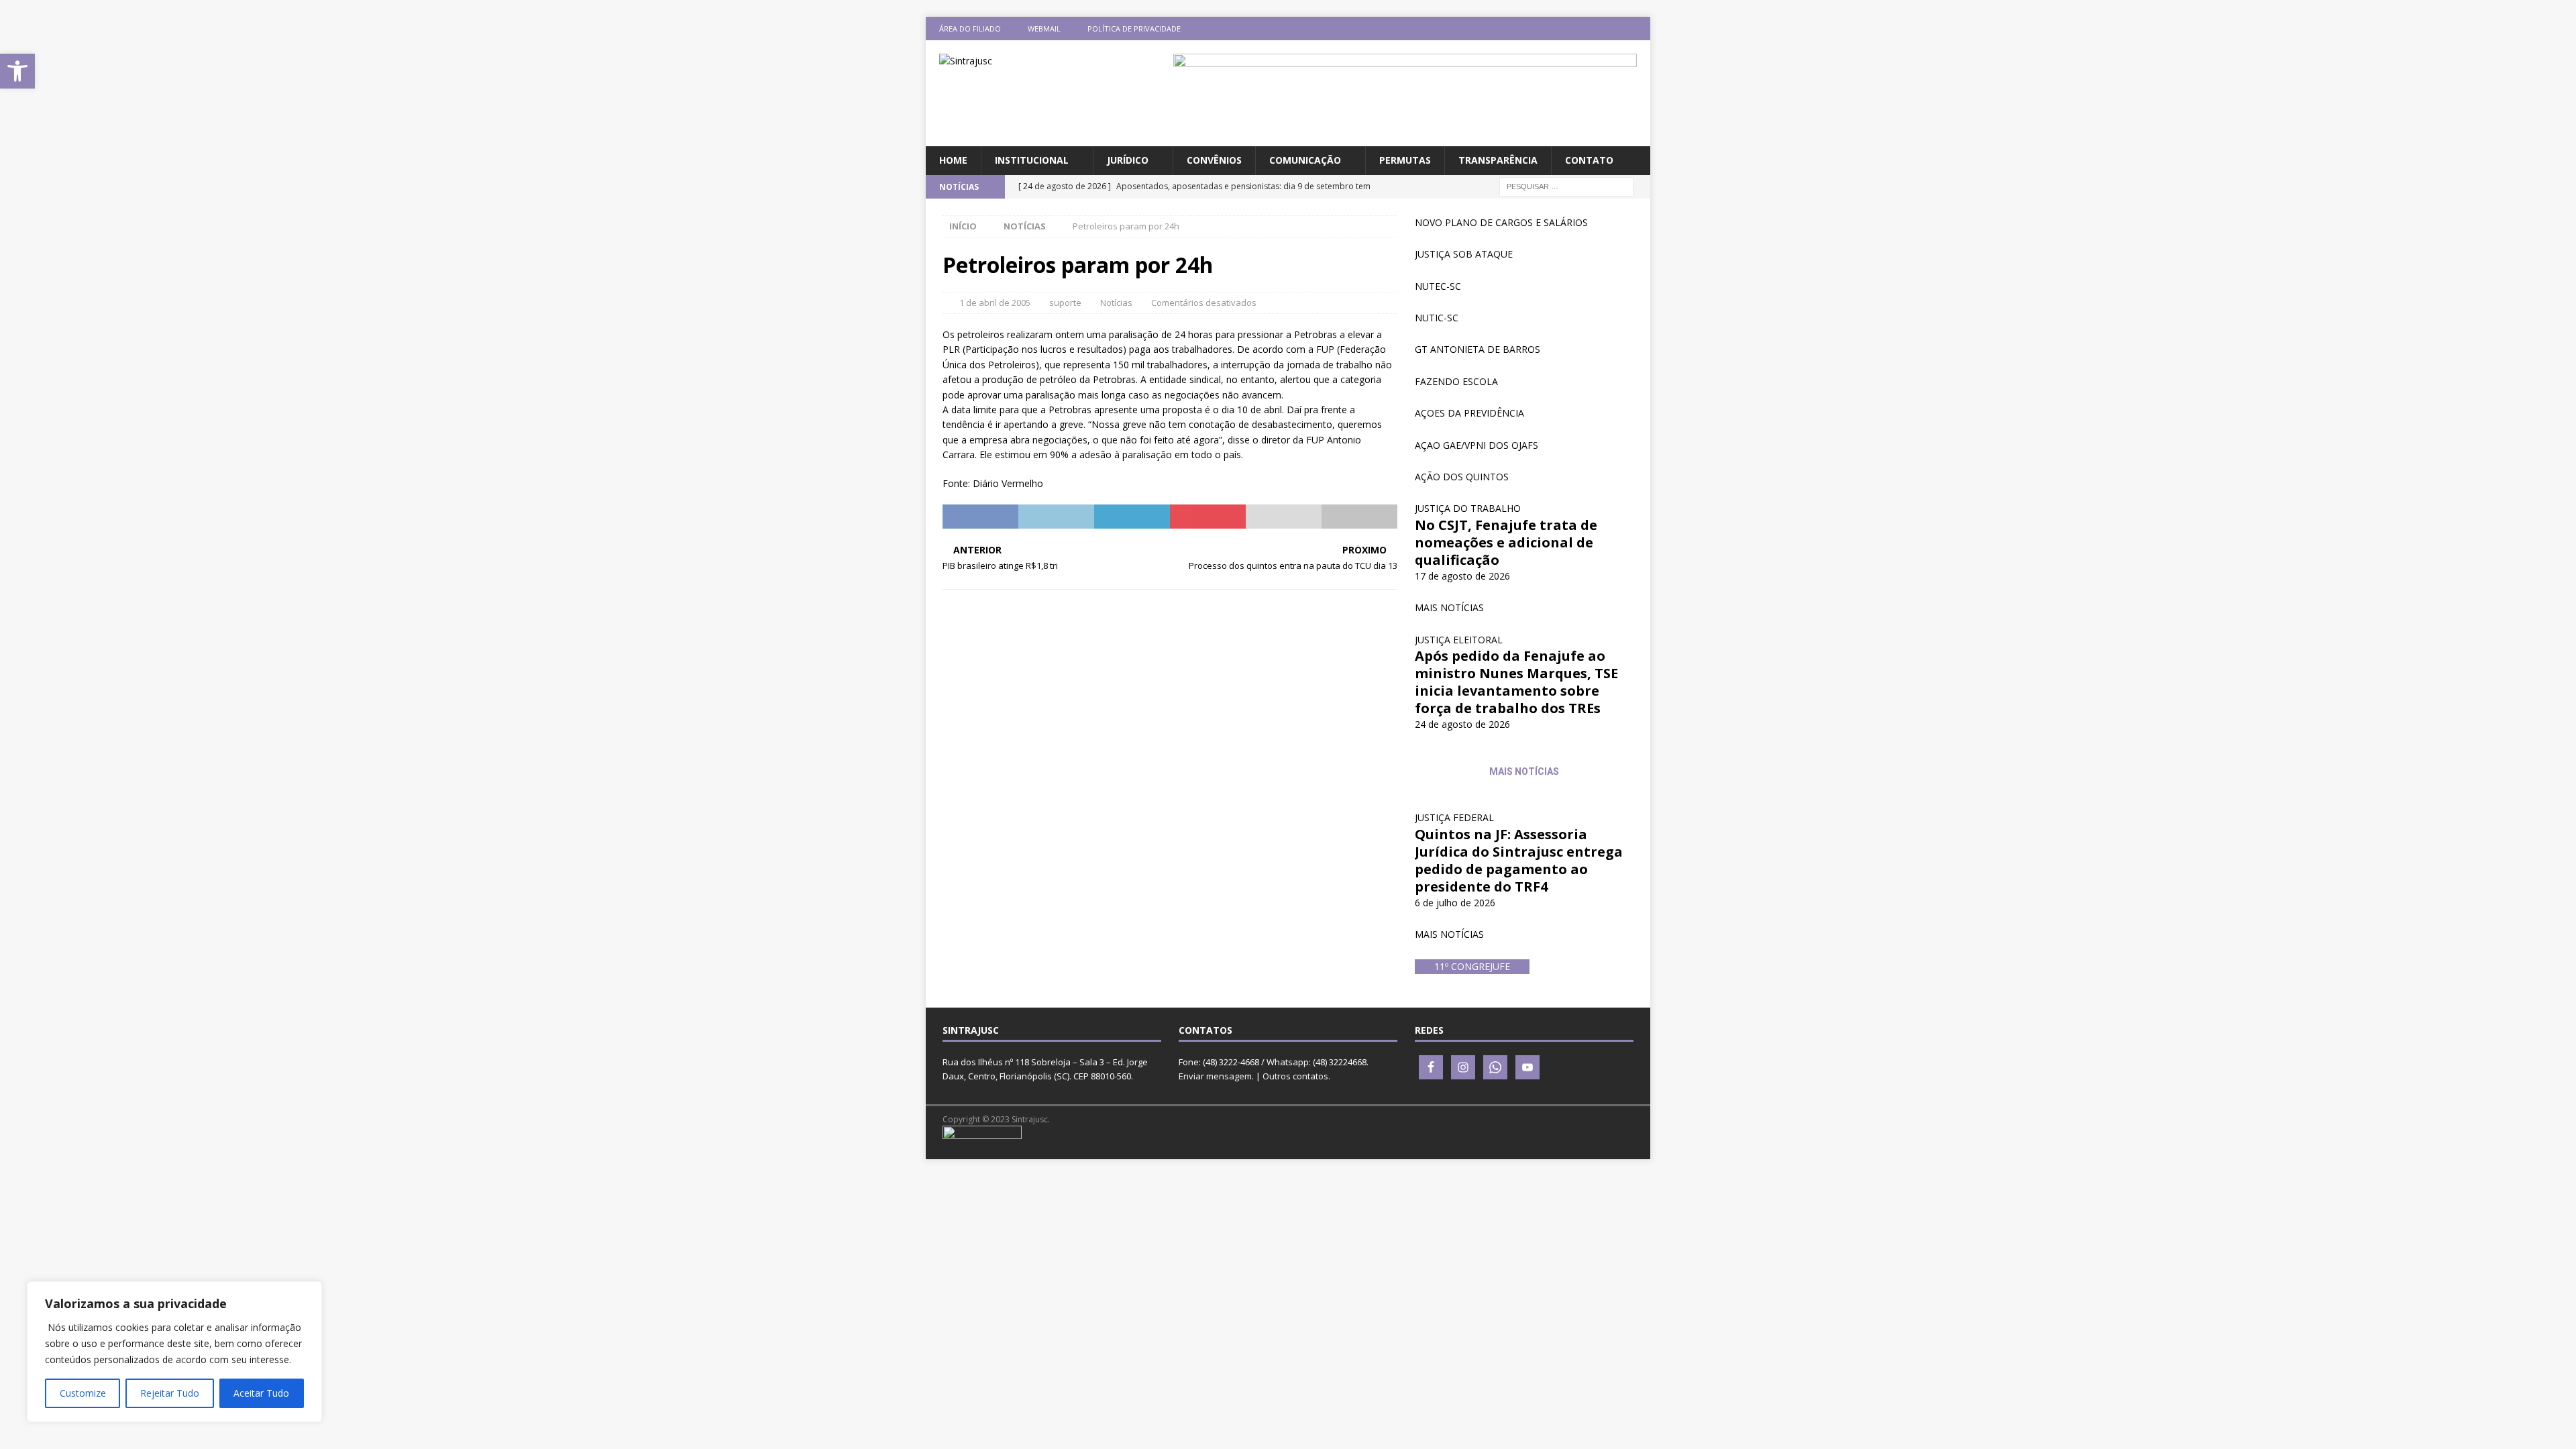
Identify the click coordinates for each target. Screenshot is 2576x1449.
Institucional (1032, 160)
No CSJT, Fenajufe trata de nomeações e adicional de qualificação (1506, 542)
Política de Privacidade (1134, 29)
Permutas (1405, 160)
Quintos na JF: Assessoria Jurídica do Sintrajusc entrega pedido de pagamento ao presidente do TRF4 (1519, 860)
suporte (1065, 303)
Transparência (1498, 160)
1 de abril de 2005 (995, 303)
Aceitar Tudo (261, 1393)
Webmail (1044, 29)
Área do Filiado (970, 29)
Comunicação (1305, 160)
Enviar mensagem (1215, 1076)
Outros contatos (1295, 1076)
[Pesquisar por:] (1566, 185)
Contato (1589, 160)
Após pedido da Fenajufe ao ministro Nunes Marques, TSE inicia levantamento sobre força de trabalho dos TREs (1516, 682)
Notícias (1116, 303)
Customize (83, 1393)
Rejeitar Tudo (170, 1393)
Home (953, 160)
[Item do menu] (1560, 29)
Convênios (1214, 160)
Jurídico (1128, 160)
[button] (17, 71)
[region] (174, 1352)
